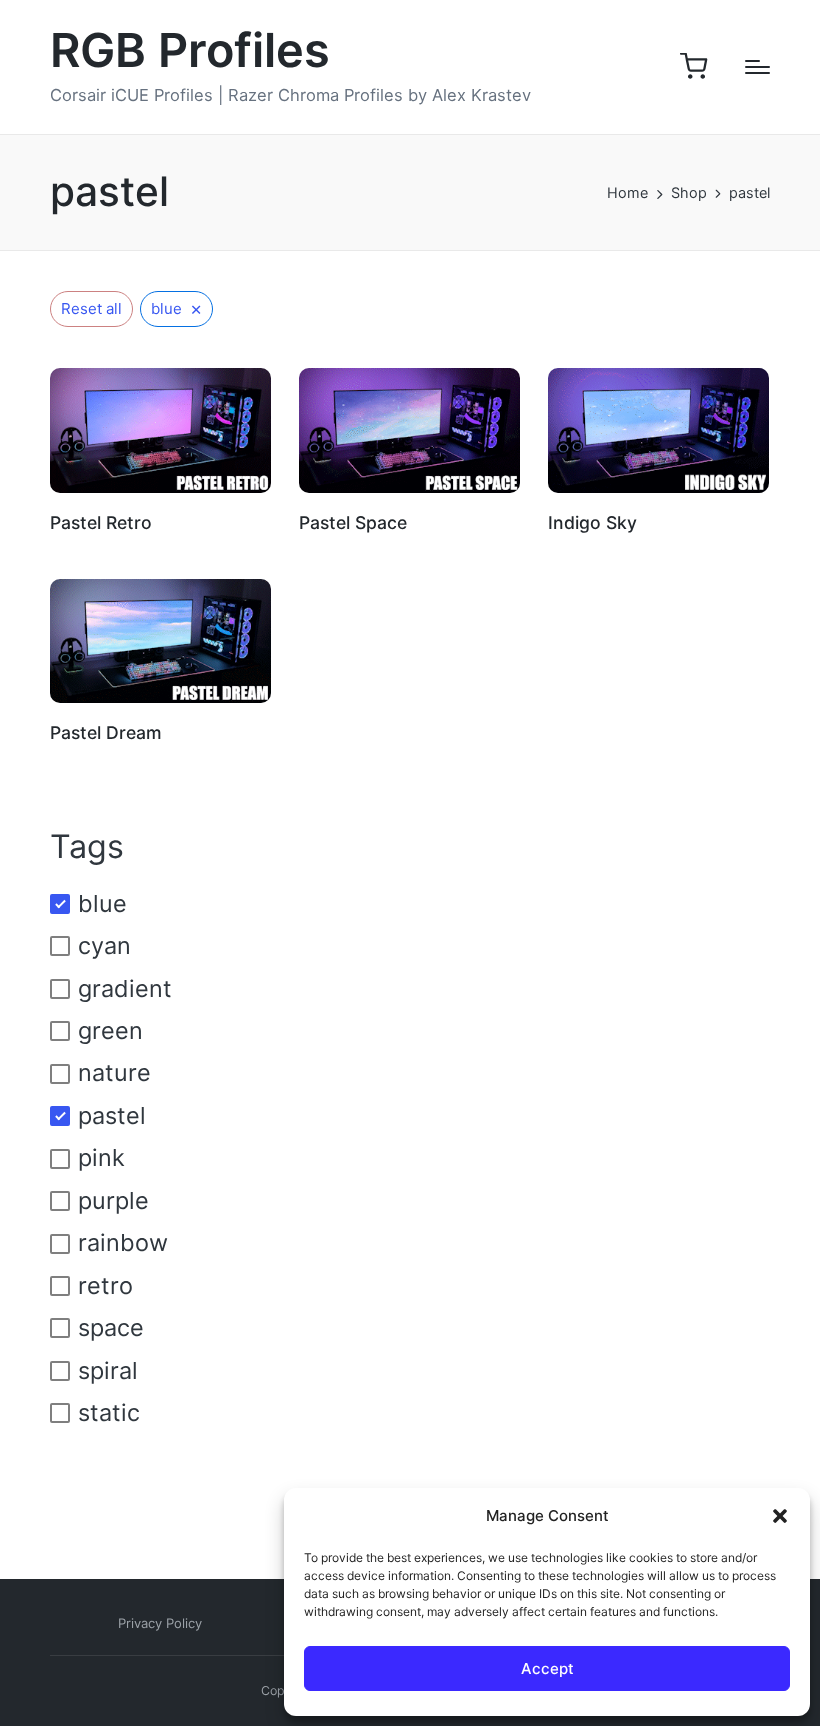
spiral (108, 1370)
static (109, 1412)
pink (101, 1157)
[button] (780, 1516)
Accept (547, 1668)
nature (114, 1072)
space (111, 1327)
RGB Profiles (190, 51)
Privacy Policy (160, 1623)
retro (105, 1285)
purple (113, 1200)
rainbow (123, 1242)
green (110, 1030)
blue (102, 903)
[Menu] (757, 67)
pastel (112, 1115)
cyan (104, 945)
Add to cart (160, 491)
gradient (125, 988)
